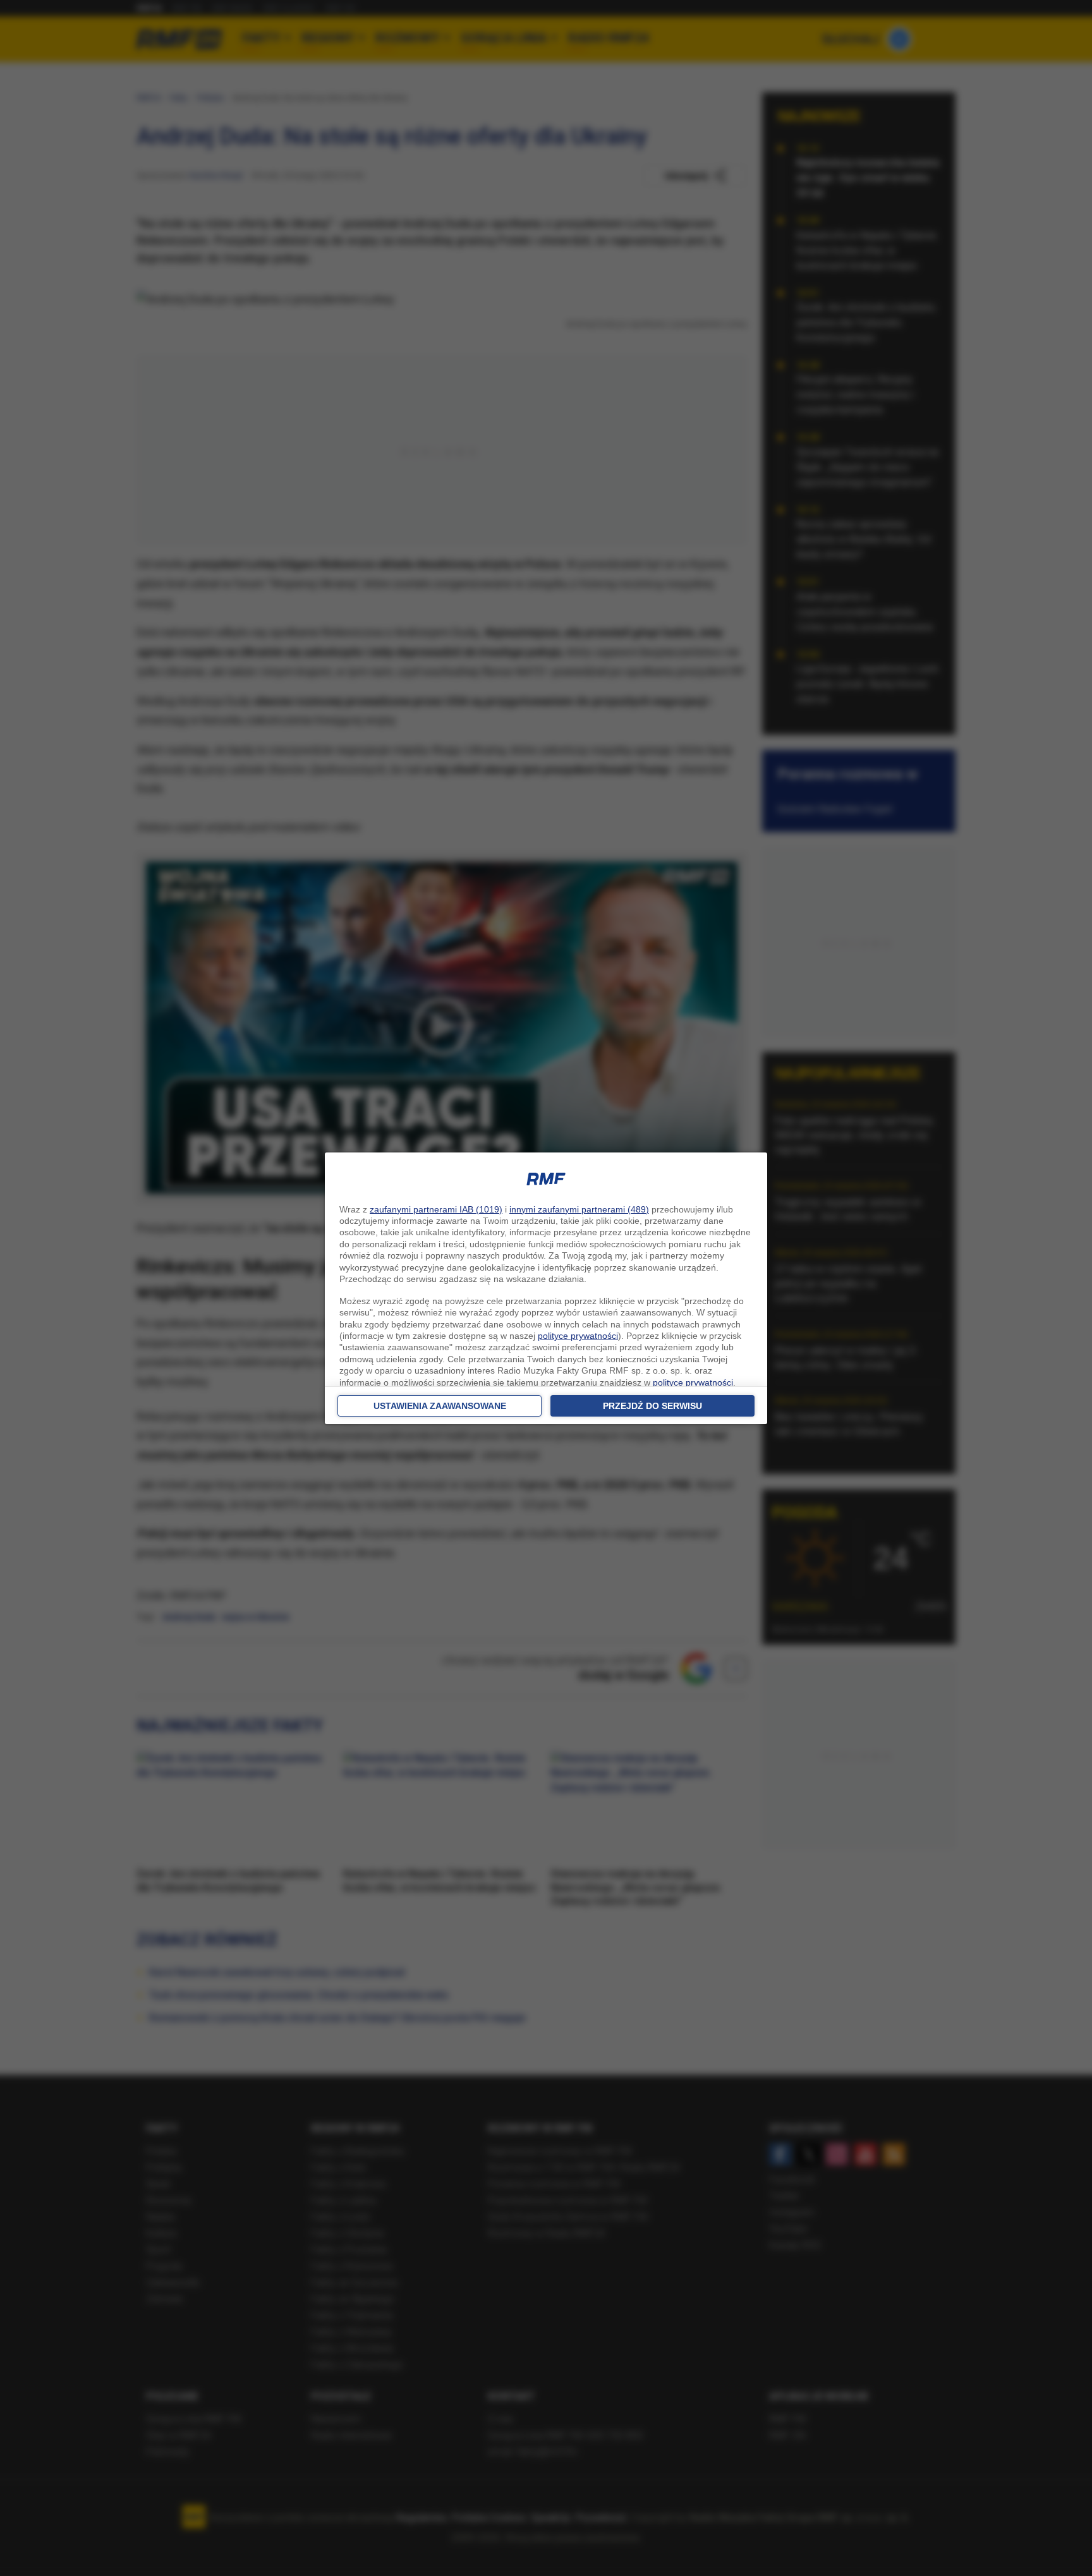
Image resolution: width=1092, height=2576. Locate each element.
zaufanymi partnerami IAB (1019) (436, 1209)
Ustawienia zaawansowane (440, 1406)
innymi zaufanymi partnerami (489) (579, 1209)
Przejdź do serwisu (652, 1406)
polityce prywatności (578, 1336)
